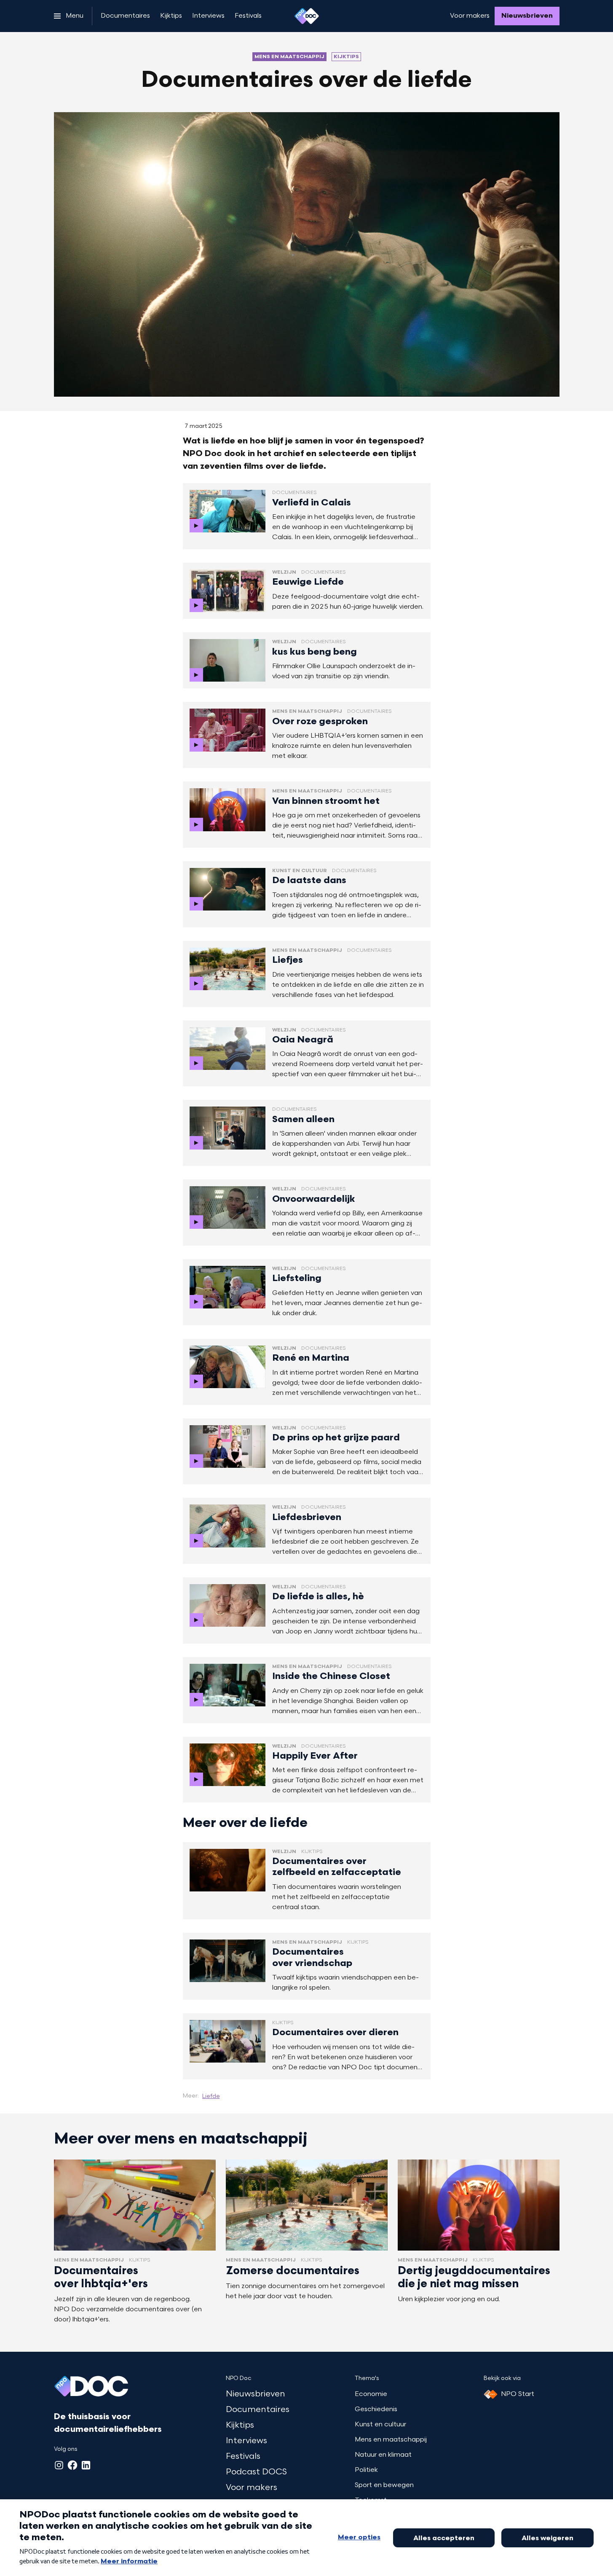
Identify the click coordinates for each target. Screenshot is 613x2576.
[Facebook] (72, 2465)
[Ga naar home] (307, 16)
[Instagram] (59, 2465)
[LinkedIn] (86, 2465)
